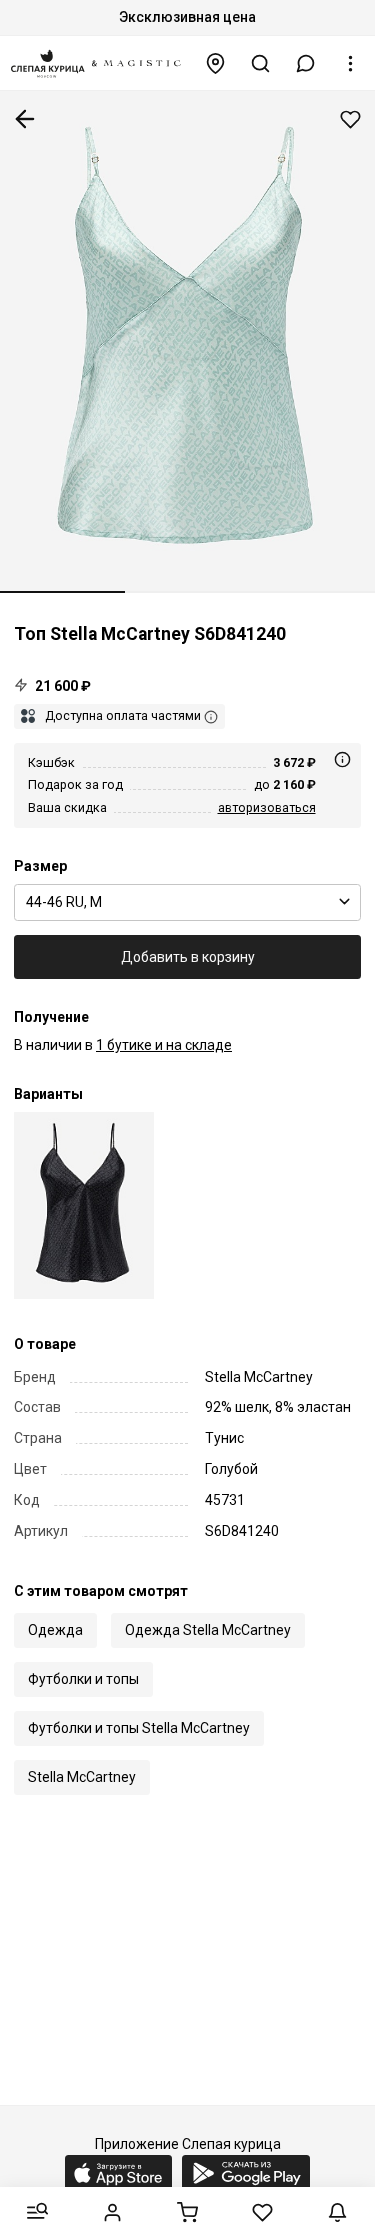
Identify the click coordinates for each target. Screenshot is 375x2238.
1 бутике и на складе (164, 1045)
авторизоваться (267, 807)
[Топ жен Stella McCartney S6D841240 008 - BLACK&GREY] (84, 1205)
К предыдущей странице (25, 119)
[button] (306, 63)
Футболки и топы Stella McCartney (139, 1728)
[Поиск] (261, 63)
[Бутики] (216, 63)
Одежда (55, 1630)
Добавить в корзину (188, 957)
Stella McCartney (82, 1777)
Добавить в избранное (350, 119)
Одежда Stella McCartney (208, 1630)
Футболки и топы (83, 1679)
